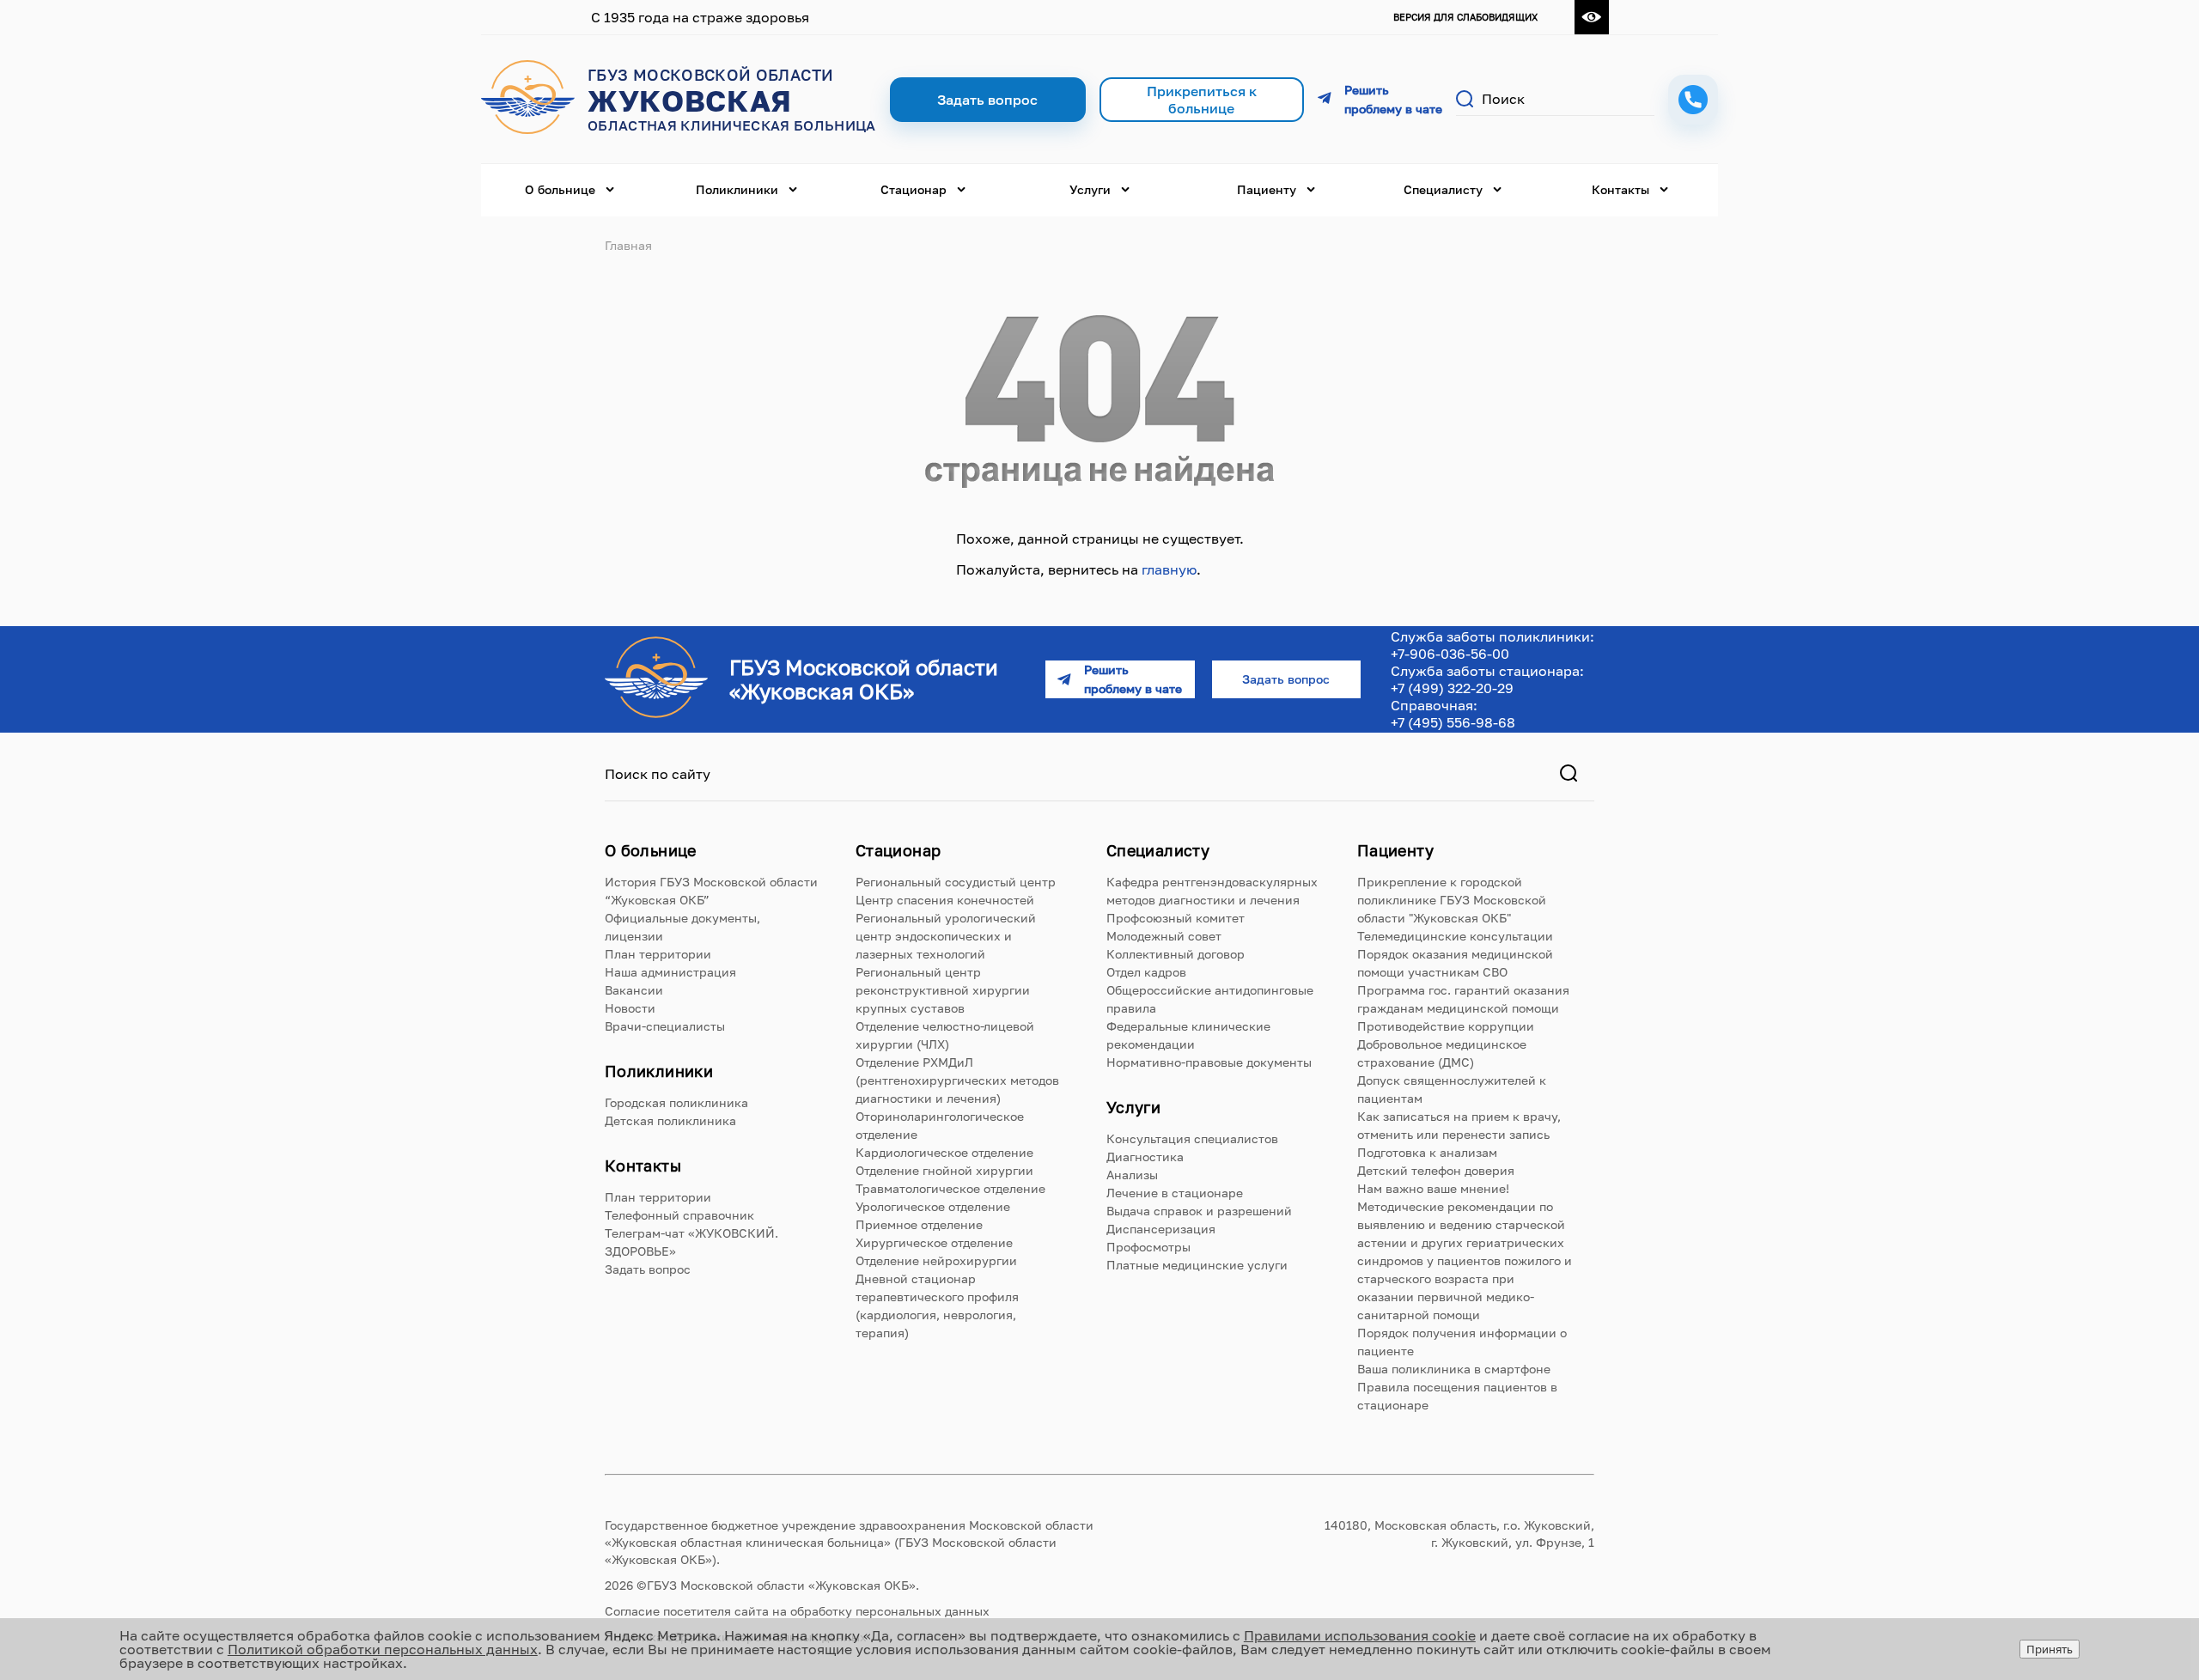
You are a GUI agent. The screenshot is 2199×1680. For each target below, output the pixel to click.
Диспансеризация (1161, 1229)
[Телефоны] (1693, 100)
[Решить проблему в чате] (1380, 100)
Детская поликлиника (670, 1120)
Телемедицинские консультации (1455, 936)
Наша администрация (670, 972)
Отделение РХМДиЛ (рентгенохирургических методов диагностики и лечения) (957, 1080)
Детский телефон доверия (1436, 1170)
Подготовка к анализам (1427, 1152)
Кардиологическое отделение (944, 1152)
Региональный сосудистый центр (956, 882)
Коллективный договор (1176, 954)
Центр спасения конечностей (945, 900)
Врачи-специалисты (665, 1026)
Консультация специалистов (1192, 1138)
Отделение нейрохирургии (936, 1260)
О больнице (560, 189)
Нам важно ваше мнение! (1433, 1188)
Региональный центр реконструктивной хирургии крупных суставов (943, 990)
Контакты (1620, 189)
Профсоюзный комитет (1176, 918)
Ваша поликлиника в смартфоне (1454, 1369)
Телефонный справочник (679, 1215)
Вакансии (634, 990)
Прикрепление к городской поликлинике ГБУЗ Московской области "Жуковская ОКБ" (1452, 900)
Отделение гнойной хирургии (944, 1170)
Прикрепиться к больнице (1202, 100)
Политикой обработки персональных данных (383, 1649)
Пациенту (1267, 189)
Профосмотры (1148, 1247)
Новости (630, 1008)
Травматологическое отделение (950, 1188)
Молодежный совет (1164, 936)
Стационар (914, 189)
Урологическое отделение (933, 1206)
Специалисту (1443, 189)
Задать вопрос (648, 1269)
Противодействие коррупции (1446, 1026)
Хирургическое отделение (934, 1242)
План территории (658, 954)
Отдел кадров (1146, 972)
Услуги (1090, 189)
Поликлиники (737, 189)
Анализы (1132, 1175)
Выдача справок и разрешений (1199, 1211)
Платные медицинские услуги (1197, 1265)
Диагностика (1145, 1157)
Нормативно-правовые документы (1209, 1062)
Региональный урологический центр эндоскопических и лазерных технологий (946, 936)
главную (1169, 569)
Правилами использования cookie (1360, 1635)
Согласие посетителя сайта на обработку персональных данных (797, 1611)
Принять (2050, 1649)
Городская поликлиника (676, 1102)
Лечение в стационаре (1175, 1193)
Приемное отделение (919, 1224)
